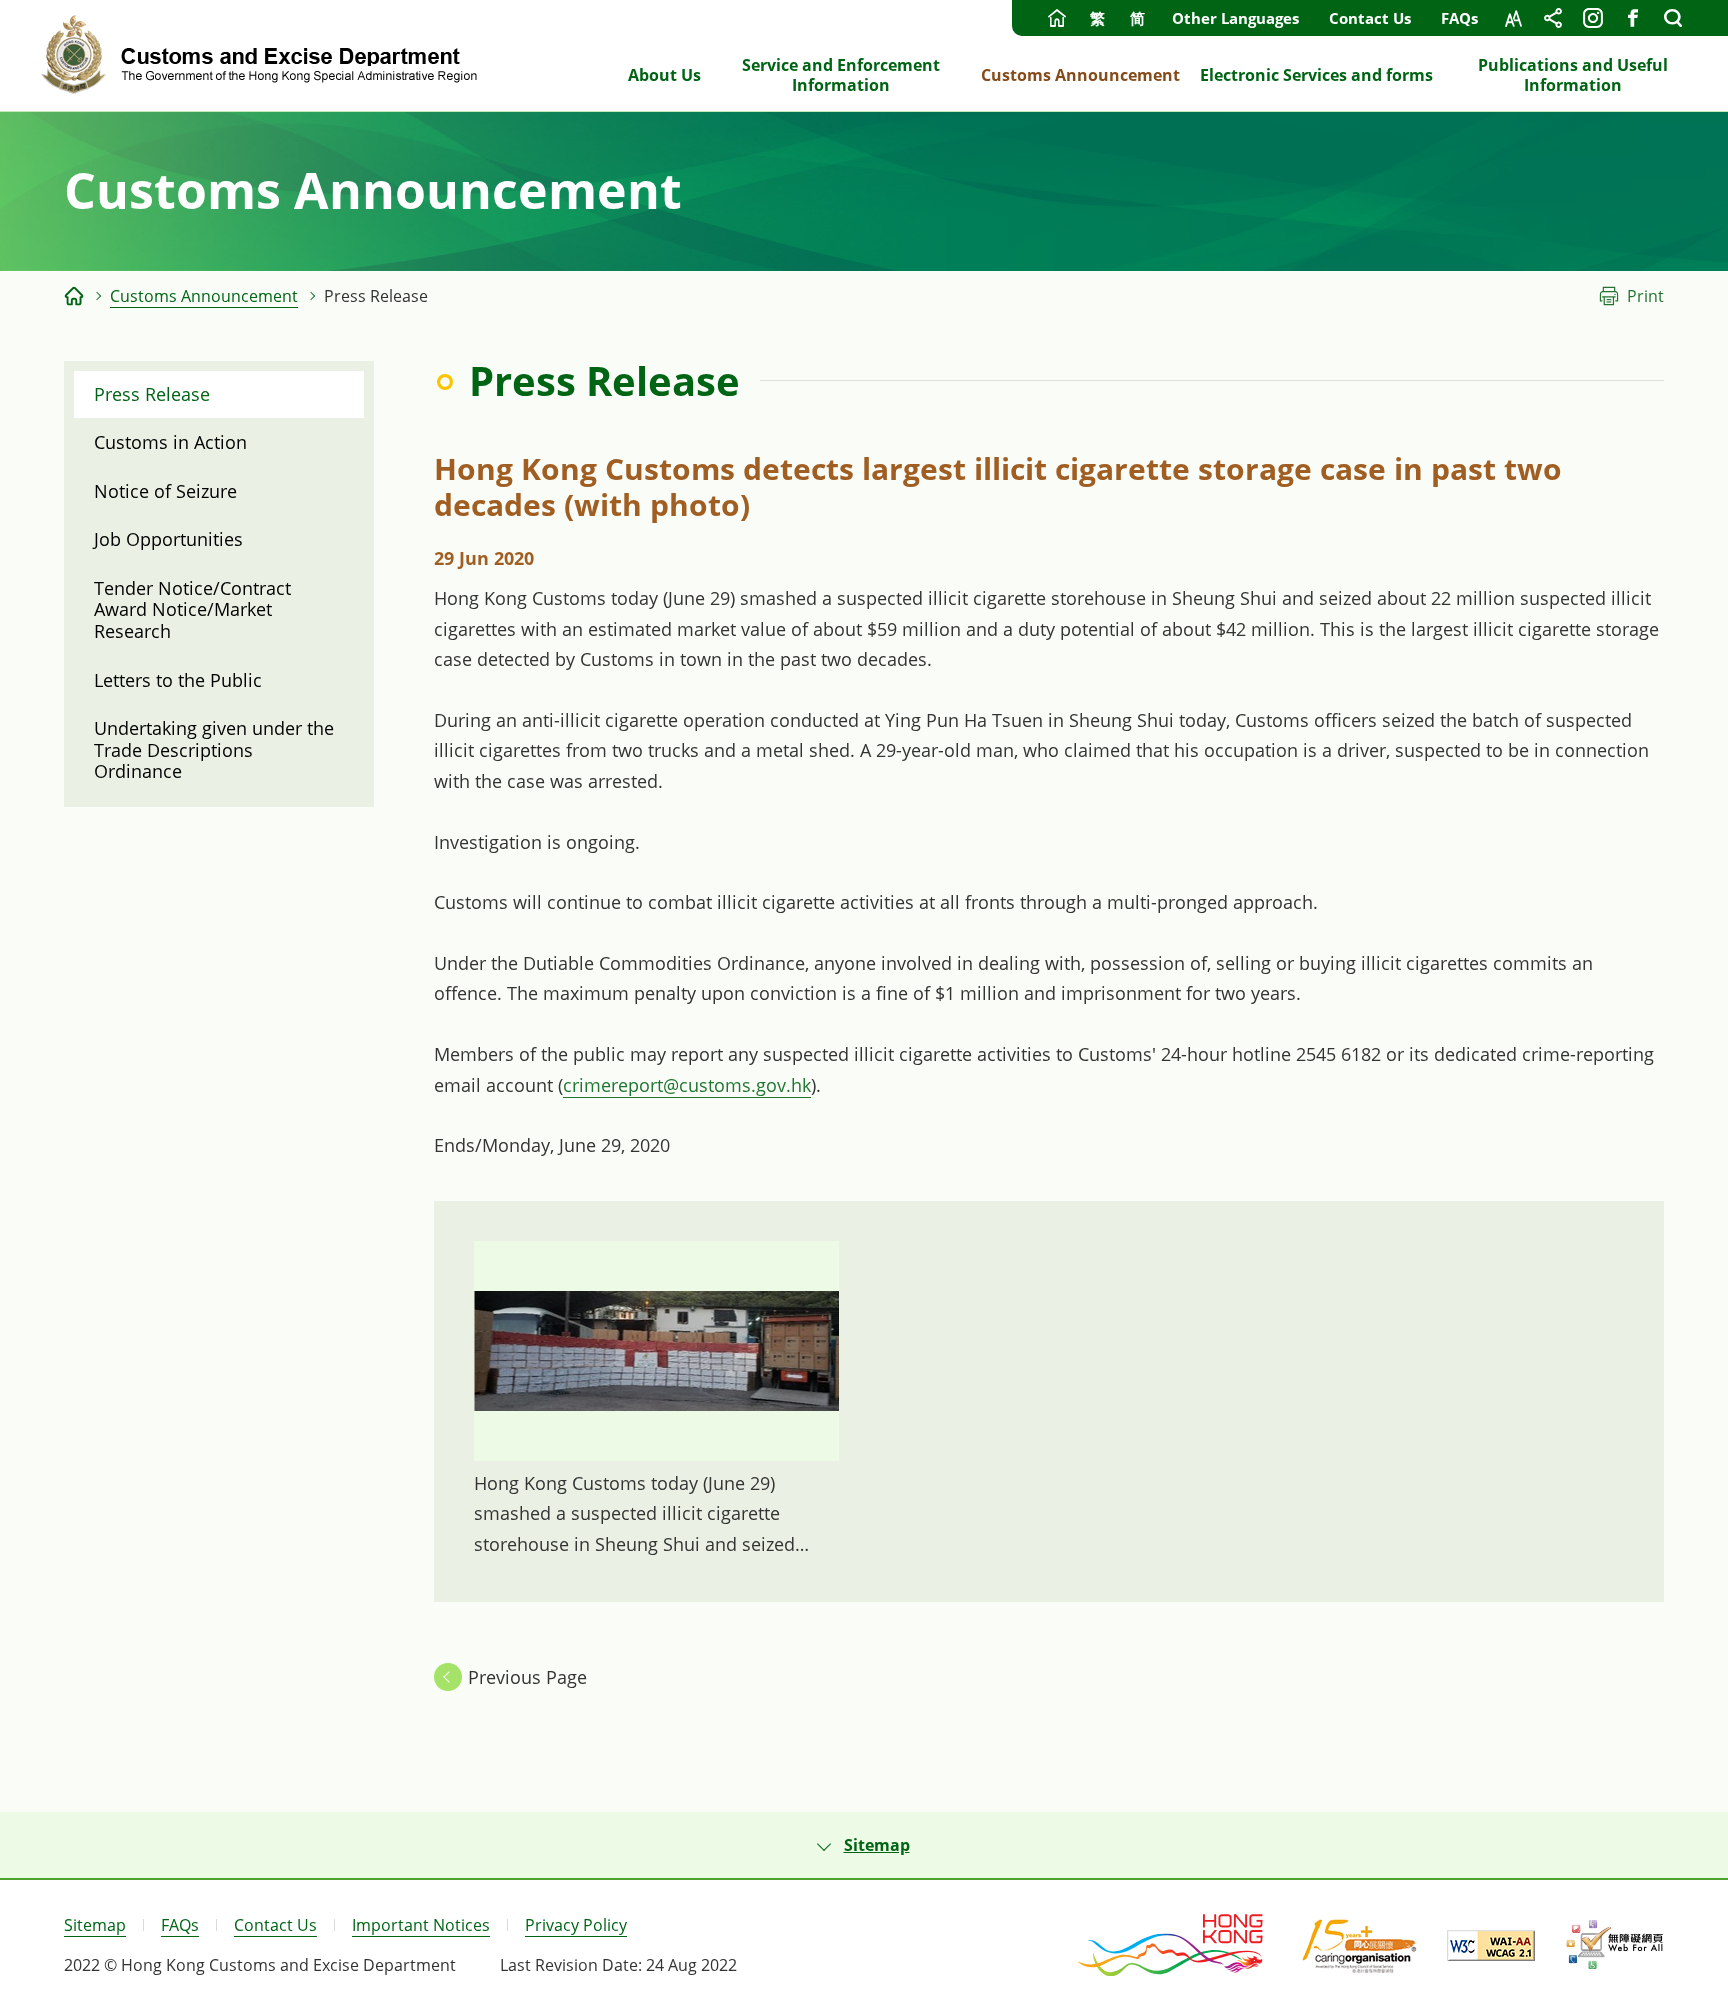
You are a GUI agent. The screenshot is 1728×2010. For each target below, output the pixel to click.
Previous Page (527, 1677)
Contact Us (1370, 18)
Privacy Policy (576, 1925)
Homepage (1057, 18)
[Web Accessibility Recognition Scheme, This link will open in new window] (1614, 1945)
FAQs (1459, 18)
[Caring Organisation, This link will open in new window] (1359, 1945)
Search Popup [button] (1673, 18)
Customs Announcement (204, 296)
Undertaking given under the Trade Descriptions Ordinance (214, 749)
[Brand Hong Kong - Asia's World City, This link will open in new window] (1172, 1945)
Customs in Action (170, 442)
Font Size (1513, 18)
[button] (864, 1845)
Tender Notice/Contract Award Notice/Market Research (192, 609)
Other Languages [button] (1235, 18)
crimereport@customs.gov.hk (687, 1085)
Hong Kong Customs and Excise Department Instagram (1593, 18)
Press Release (152, 394)
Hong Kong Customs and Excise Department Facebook (1633, 18)
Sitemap (95, 1925)
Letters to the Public (178, 680)
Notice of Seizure (165, 491)
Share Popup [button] (1553, 18)
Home (74, 296)
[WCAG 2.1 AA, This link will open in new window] (1491, 1945)
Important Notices (421, 1925)
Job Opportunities (168, 539)
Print (1645, 296)
